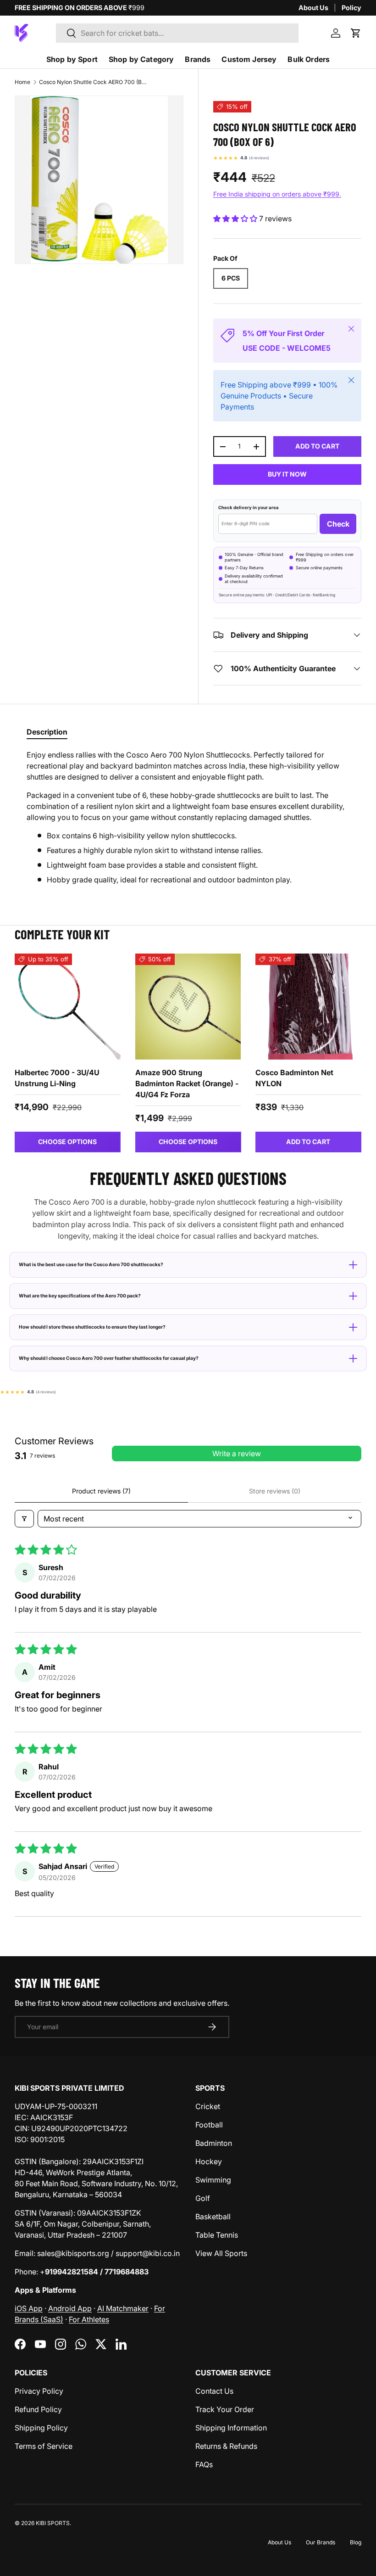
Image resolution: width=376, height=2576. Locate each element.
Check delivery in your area (249, 508)
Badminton (214, 2143)
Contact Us (214, 2391)
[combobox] (177, 33)
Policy (351, 8)
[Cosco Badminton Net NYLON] (308, 1007)
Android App (70, 2308)
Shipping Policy (41, 2428)
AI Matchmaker (123, 2308)
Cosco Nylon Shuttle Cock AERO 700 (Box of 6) (94, 82)
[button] (356, 33)
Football (209, 2125)
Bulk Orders (309, 59)
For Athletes (89, 2319)
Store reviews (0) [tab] (275, 1491)
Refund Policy (38, 2409)
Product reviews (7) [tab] (101, 1491)
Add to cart (317, 446)
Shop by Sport (72, 59)
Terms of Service (44, 2446)
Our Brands (321, 2542)
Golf (203, 2198)
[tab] (47, 732)
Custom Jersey (249, 59)
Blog (356, 2542)
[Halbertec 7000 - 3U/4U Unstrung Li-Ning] (68, 1007)
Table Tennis (217, 2235)
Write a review (237, 1454)
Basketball (213, 2217)
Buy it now (287, 474)
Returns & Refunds (226, 2446)
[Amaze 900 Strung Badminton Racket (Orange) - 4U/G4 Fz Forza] (188, 1007)
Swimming (213, 2180)
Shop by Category (141, 59)
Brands (198, 59)
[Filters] (24, 1519)
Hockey (209, 2161)
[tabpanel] (188, 817)
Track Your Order (225, 2409)
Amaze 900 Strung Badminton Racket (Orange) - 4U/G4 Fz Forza (187, 1083)
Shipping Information (231, 2428)
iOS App (29, 2308)
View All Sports (221, 2253)
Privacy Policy (39, 2391)
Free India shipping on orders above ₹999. (277, 194)
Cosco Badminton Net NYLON (294, 1078)
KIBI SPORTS (53, 2523)
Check (338, 524)
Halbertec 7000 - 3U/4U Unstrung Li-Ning (57, 1078)
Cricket (208, 2106)
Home (22, 82)
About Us (313, 8)
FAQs (204, 2464)
